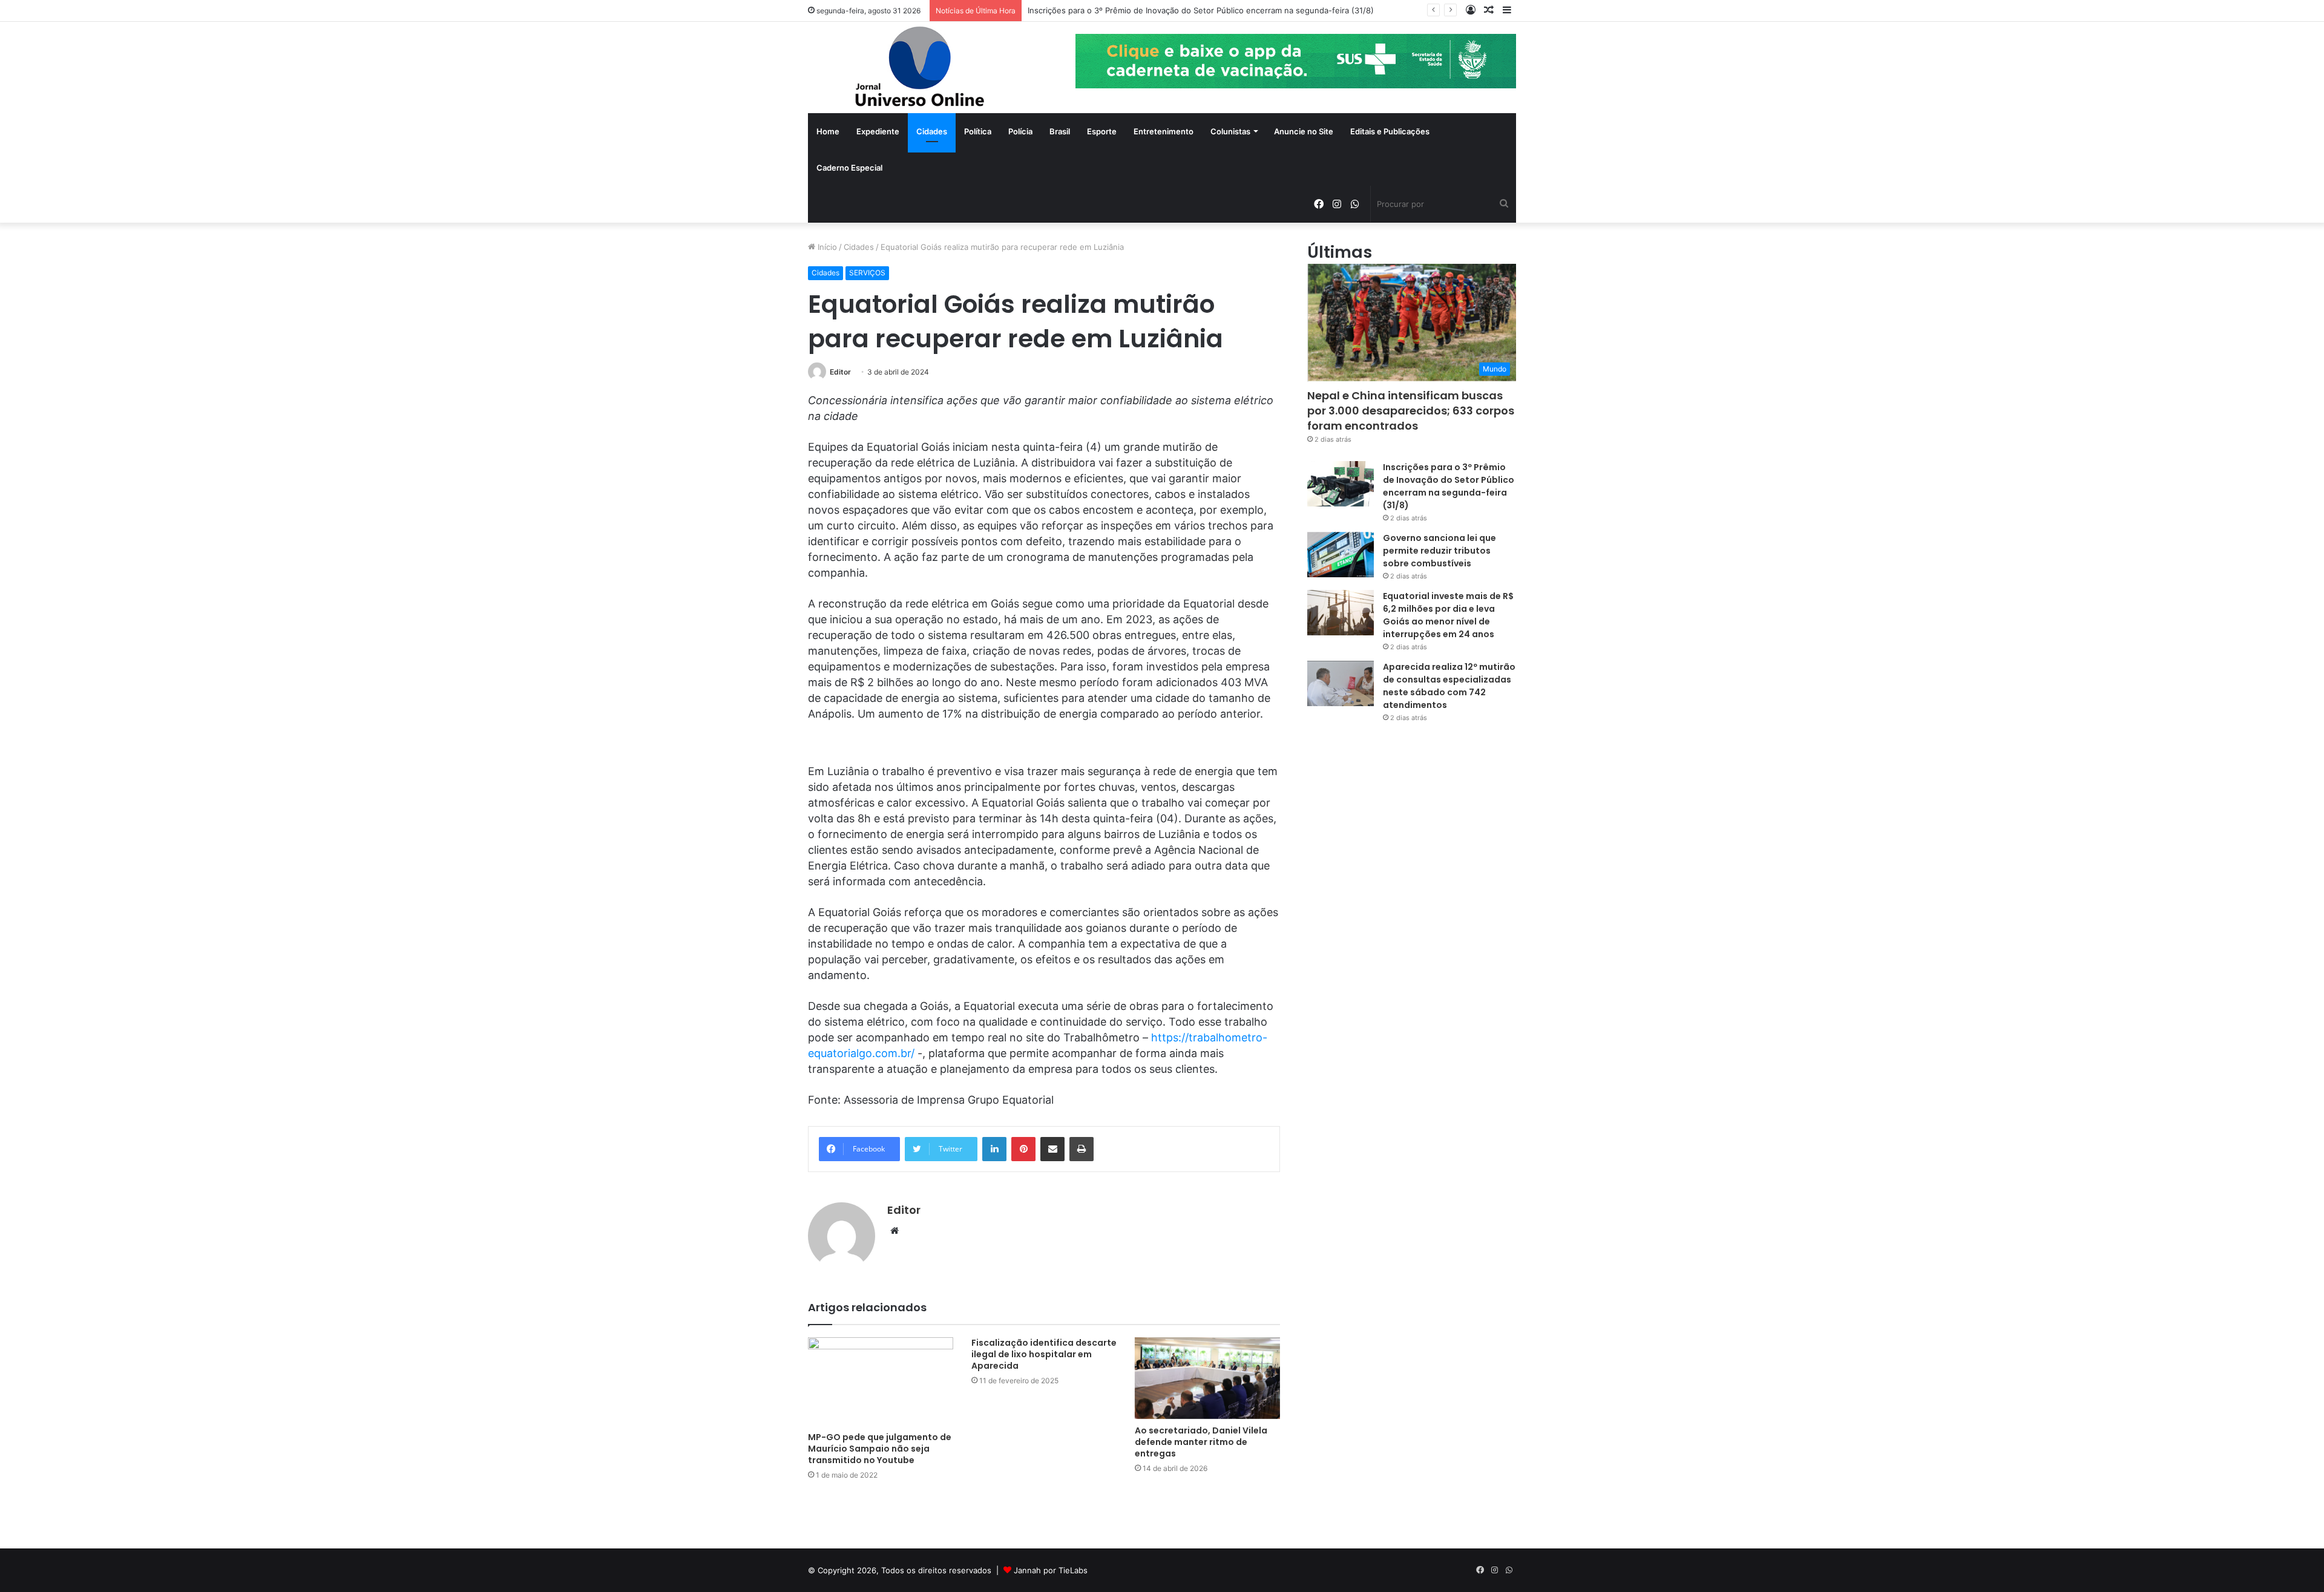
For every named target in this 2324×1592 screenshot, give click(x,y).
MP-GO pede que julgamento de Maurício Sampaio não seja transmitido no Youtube (880, 1449)
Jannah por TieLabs (1051, 1570)
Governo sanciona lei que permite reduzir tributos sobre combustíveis (1439, 551)
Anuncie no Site (1304, 131)
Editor (840, 372)
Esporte (1102, 131)
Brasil (1060, 131)
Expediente (878, 131)
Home (828, 131)
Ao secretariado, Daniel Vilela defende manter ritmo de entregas (1201, 1442)
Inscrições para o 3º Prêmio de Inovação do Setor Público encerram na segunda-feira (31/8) (1201, 10)
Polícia (1020, 131)
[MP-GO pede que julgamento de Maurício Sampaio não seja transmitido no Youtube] (881, 1381)
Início (826, 247)
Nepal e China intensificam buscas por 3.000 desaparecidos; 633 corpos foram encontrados (1411, 411)
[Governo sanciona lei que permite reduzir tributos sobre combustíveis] (1341, 555)
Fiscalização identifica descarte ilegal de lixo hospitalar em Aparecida (1044, 1354)
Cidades (932, 131)
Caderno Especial (849, 168)
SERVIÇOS (867, 273)
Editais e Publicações (1390, 131)
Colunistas (1230, 131)
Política (978, 131)
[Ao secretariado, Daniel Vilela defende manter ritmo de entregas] (1207, 1378)
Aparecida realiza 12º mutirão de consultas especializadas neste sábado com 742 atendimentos (1449, 686)
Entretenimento (1164, 131)
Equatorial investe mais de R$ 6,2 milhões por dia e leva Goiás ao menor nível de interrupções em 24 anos (1448, 615)
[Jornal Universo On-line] (920, 67)
